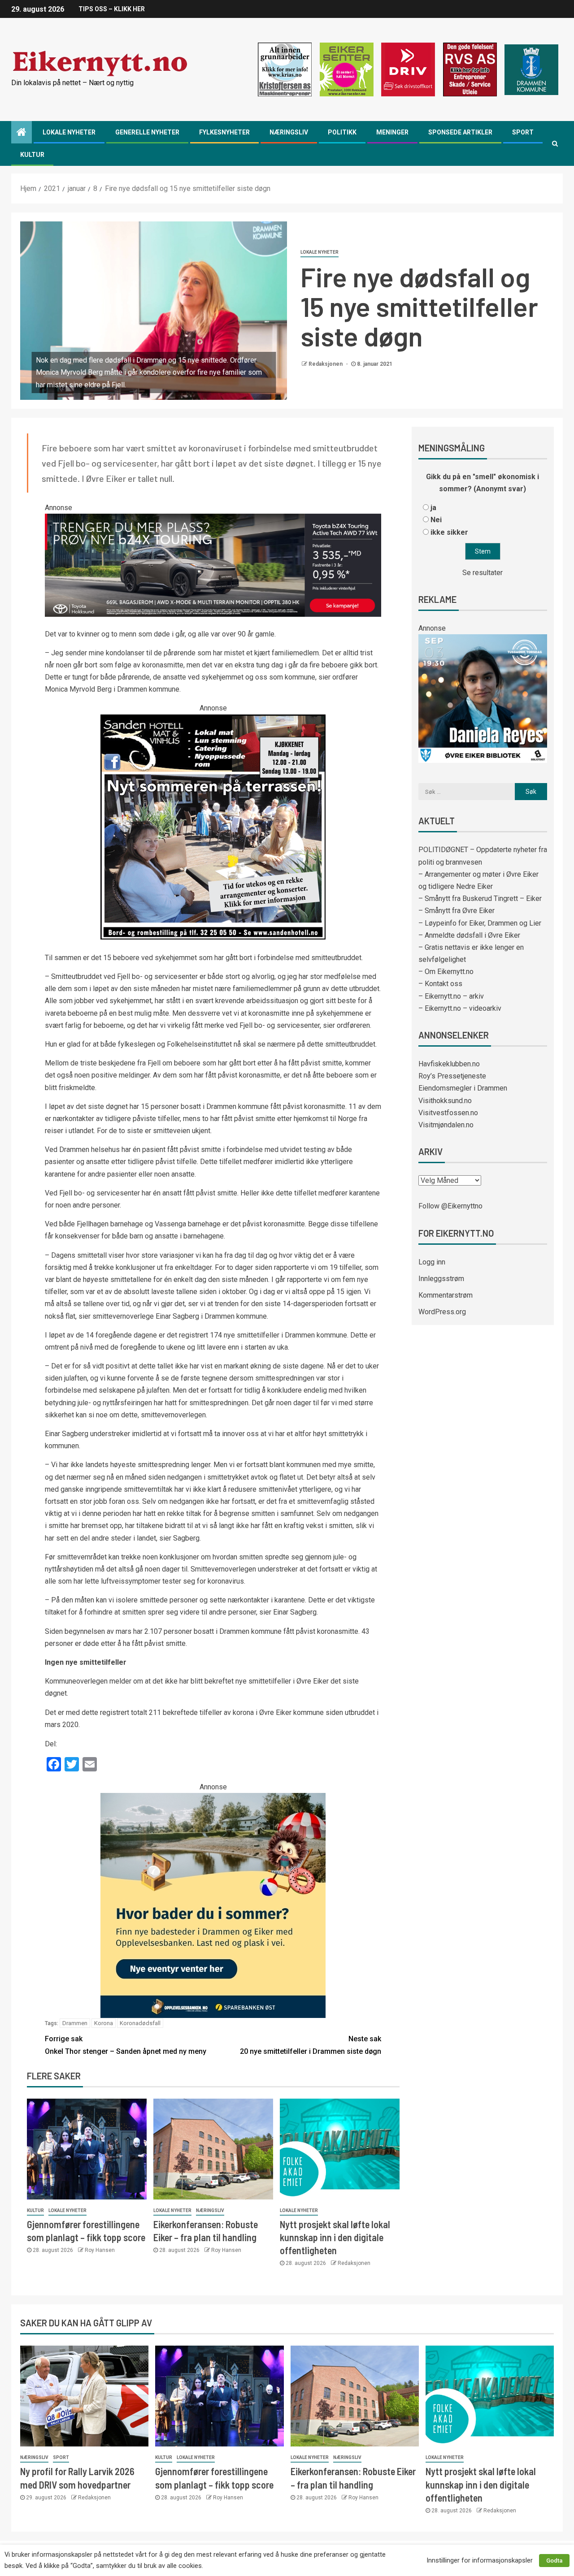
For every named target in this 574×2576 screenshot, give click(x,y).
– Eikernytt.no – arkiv (451, 996)
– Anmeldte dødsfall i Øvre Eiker (469, 935)
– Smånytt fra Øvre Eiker (457, 911)
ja (433, 508)
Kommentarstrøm (446, 1295)
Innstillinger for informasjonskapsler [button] (480, 2560)
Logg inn (432, 1262)
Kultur (32, 155)
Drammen (75, 2023)
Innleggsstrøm (441, 1279)
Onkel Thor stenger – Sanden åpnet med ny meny (126, 2045)
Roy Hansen (100, 2250)
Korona (104, 2023)
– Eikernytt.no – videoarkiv (460, 1008)
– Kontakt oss (440, 984)
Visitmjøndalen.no (446, 1125)
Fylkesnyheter (224, 132)
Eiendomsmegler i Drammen (463, 1088)
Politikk (342, 132)
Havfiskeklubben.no (449, 1064)
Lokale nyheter (69, 132)
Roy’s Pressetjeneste (452, 1076)
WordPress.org (442, 1312)
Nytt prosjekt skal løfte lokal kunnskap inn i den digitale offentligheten (335, 2237)
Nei (436, 520)
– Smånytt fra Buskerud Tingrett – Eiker (480, 898)
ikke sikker (449, 532)
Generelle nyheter (147, 132)
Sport (523, 132)
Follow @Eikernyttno (450, 1206)
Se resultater (483, 573)
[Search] (555, 143)
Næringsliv (289, 132)
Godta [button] (554, 2561)
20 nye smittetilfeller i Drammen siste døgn (311, 2045)
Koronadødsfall (140, 2023)
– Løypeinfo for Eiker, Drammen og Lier (480, 923)
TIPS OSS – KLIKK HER (112, 9)
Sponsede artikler (460, 132)
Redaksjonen (326, 364)
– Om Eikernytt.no (446, 972)
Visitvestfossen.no (448, 1113)
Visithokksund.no (445, 1101)
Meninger (392, 132)
